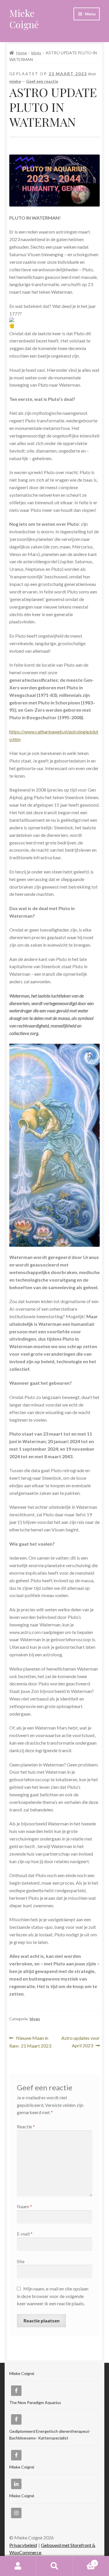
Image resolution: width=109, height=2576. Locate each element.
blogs (36, 53)
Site (21, 2261)
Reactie (26, 2126)
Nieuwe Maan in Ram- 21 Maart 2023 (30, 2042)
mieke (15, 81)
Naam (24, 2206)
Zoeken (54, 2566)
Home (22, 53)
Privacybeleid (23, 2545)
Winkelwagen (84, 2561)
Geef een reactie (42, 81)
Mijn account (18, 2566)
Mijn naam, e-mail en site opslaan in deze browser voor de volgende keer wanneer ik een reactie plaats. (53, 2296)
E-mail (25, 2234)
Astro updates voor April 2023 (80, 2042)
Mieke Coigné (24, 19)
